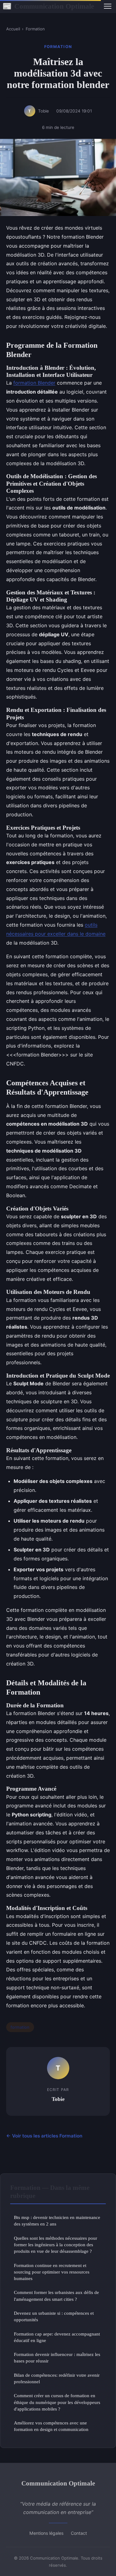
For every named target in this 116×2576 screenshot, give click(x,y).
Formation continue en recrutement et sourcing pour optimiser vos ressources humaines (52, 2272)
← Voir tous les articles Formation (44, 2136)
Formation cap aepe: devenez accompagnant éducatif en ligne (57, 2337)
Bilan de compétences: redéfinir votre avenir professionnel (57, 2378)
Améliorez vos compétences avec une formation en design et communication (51, 2426)
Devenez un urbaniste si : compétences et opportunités (54, 2316)
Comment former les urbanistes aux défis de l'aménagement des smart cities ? (56, 2296)
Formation (35, 29)
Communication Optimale (48, 6)
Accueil (13, 29)
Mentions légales (46, 2533)
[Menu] (108, 6)
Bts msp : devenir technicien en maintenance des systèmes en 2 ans (57, 2221)
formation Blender (34, 383)
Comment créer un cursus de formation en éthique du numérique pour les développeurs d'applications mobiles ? (57, 2402)
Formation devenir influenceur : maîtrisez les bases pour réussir (57, 2358)
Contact (79, 2533)
